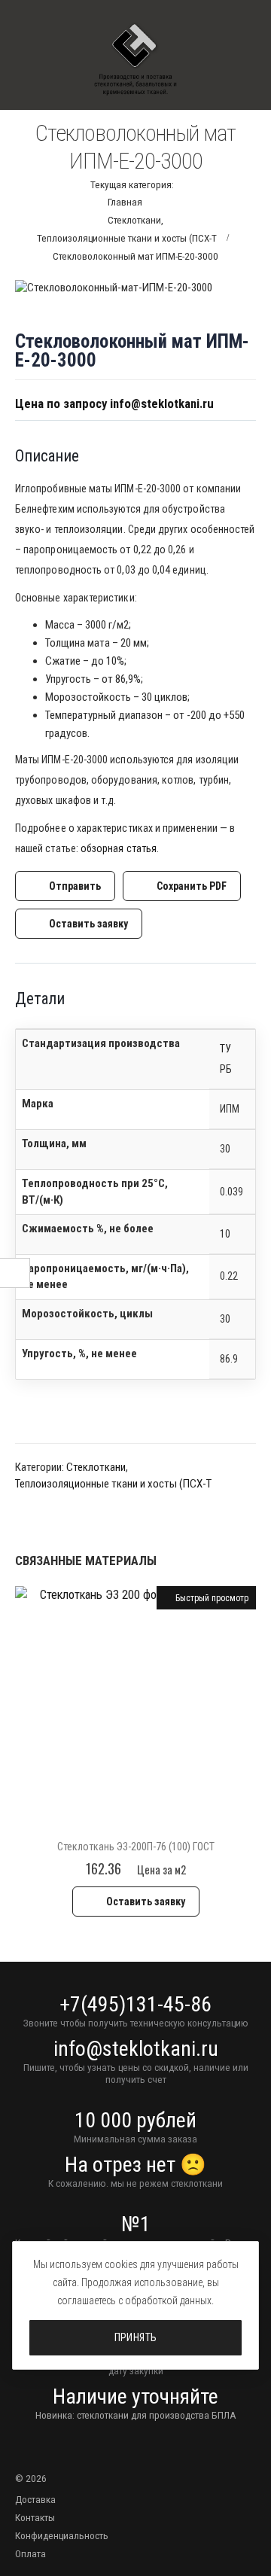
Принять (136, 2337)
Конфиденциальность (62, 2535)
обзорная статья (119, 848)
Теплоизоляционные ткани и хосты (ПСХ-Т (113, 1484)
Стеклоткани (96, 1467)
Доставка (35, 2499)
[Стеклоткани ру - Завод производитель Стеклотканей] (135, 60)
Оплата (30, 2553)
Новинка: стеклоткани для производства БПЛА (136, 2415)
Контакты (35, 2517)
